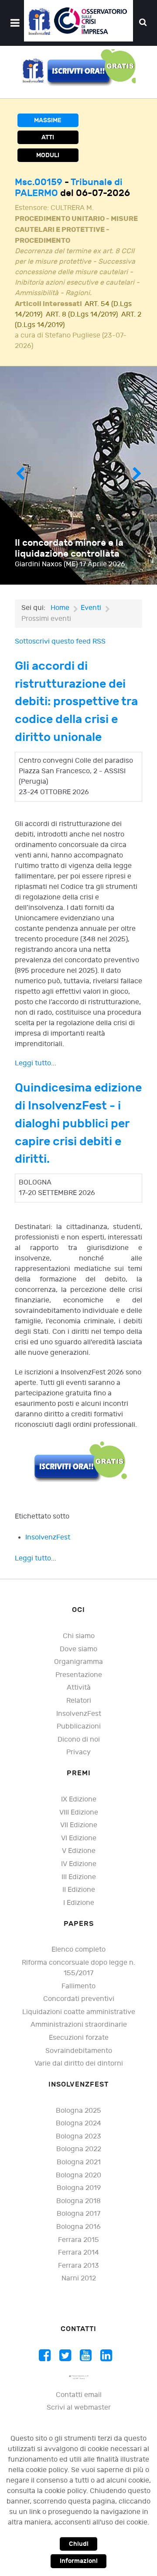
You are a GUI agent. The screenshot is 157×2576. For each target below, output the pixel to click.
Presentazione (79, 1675)
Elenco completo (78, 1950)
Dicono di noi (79, 1740)
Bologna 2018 (78, 2201)
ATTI (48, 137)
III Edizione (79, 1877)
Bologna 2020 (78, 2175)
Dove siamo (78, 1649)
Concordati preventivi (79, 1999)
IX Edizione (79, 1799)
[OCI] (78, 21)
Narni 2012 (79, 2278)
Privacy (78, 1752)
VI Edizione (79, 1838)
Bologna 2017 (78, 2214)
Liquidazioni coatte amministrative (79, 2012)
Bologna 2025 (78, 2111)
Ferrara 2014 (78, 2253)
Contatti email (79, 2395)
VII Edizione (79, 1825)
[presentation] (20, 475)
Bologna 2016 (78, 2227)
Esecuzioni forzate (79, 2038)
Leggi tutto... (36, 1063)
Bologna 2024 (78, 2123)
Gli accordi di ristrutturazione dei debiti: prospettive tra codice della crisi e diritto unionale (76, 702)
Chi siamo (79, 1636)
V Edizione (79, 1851)
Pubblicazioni (79, 1727)
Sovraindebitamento (79, 2051)
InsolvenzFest (48, 1538)
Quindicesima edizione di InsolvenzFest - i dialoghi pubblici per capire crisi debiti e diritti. (78, 1123)
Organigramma (78, 1662)
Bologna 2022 (79, 2149)
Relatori (79, 1701)
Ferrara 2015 (78, 2240)
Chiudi (79, 2544)
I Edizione (79, 1903)
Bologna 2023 (78, 2137)
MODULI (48, 155)
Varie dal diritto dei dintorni (79, 2064)
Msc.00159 (40, 182)
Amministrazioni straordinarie (79, 2025)
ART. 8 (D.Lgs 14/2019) (82, 315)
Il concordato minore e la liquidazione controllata (69, 548)
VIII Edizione (79, 1813)
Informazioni (79, 2561)
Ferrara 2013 (78, 2266)
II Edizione (79, 1890)
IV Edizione (79, 1864)
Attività (79, 1688)
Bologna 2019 (79, 2188)
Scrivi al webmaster (79, 2408)
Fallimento (78, 1986)
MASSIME (48, 120)
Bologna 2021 (79, 2162)
